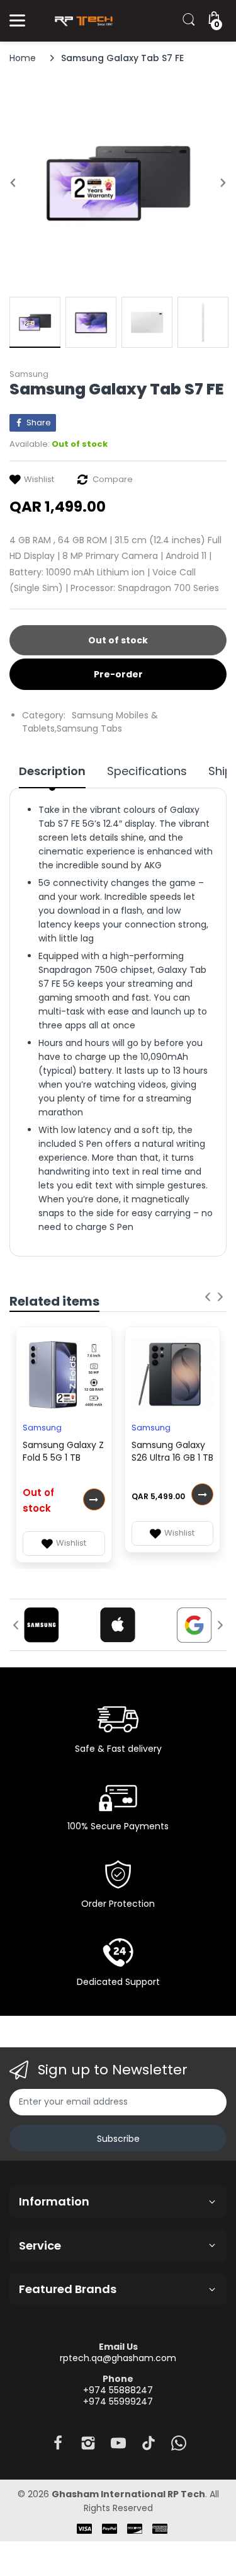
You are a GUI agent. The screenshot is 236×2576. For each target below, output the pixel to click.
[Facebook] (58, 2447)
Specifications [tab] (147, 771)
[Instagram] (88, 2447)
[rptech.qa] (82, 21)
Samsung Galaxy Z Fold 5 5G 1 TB (63, 1451)
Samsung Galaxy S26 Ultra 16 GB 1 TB (172, 1451)
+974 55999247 (118, 2401)
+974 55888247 (118, 2390)
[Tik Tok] (149, 2447)
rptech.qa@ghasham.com (118, 2358)
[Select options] (94, 1499)
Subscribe (118, 2139)
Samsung (29, 374)
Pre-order (118, 674)
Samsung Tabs (89, 728)
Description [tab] (52, 771)
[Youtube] (118, 2447)
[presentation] (208, 1297)
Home (23, 58)
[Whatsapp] (179, 2447)
